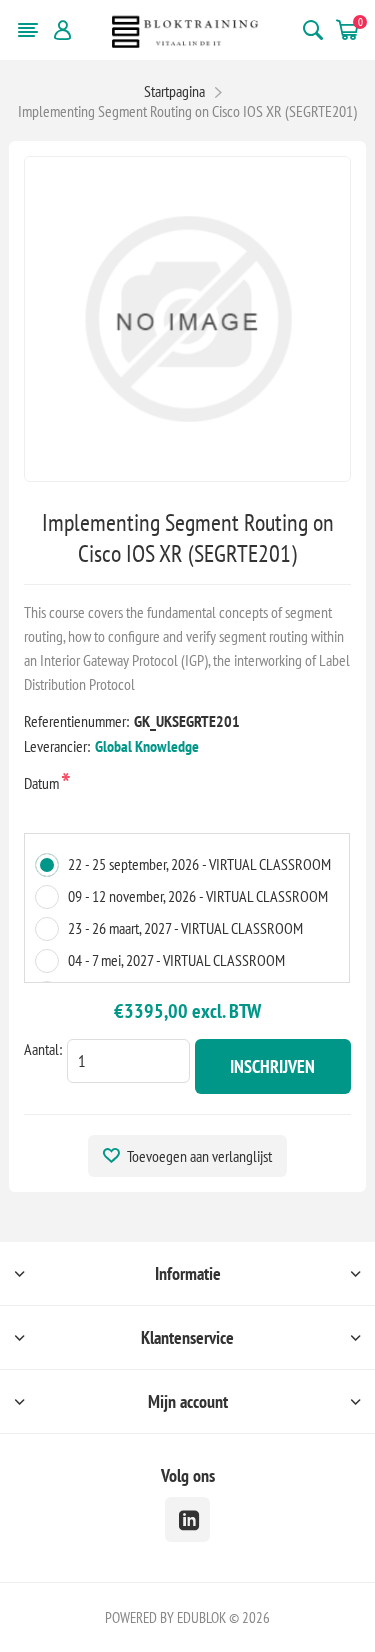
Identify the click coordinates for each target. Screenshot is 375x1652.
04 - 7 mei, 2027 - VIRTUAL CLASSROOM (176, 960)
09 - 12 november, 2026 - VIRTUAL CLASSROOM (198, 896)
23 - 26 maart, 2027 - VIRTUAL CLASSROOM (185, 928)
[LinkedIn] (187, 1519)
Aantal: (43, 1049)
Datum (43, 783)
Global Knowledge (147, 746)
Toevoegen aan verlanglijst (199, 1156)
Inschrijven (272, 1066)
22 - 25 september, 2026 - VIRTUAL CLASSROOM (199, 864)
